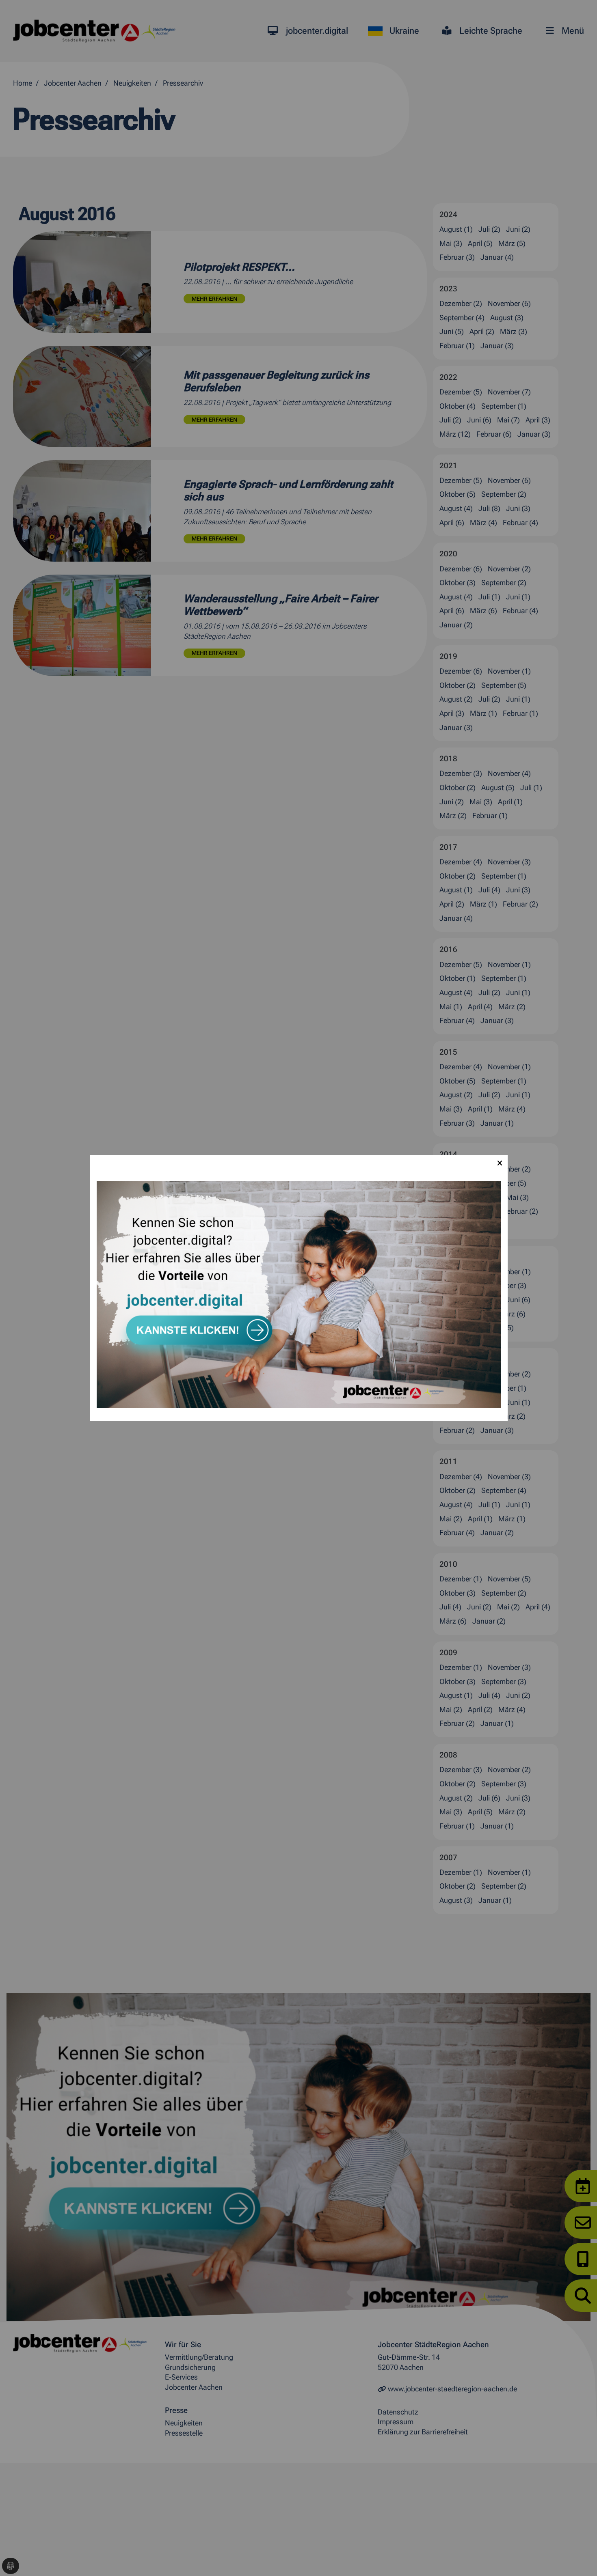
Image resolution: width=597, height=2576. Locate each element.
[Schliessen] (500, 1163)
